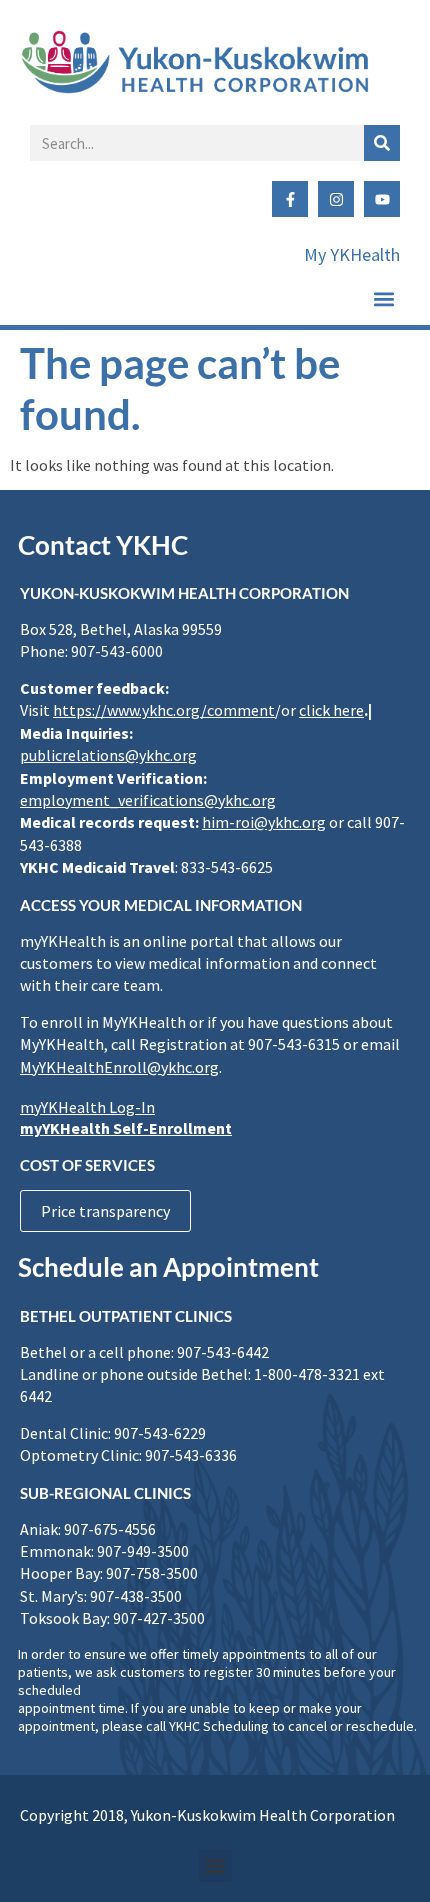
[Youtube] (382, 199)
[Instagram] (336, 199)
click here (331, 710)
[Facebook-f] (290, 199)
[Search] (382, 143)
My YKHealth (352, 254)
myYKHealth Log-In (87, 1107)
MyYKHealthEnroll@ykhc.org (119, 1067)
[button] (383, 298)
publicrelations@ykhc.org (108, 755)
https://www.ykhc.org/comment (164, 710)
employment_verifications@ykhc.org (148, 800)
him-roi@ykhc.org (264, 822)
